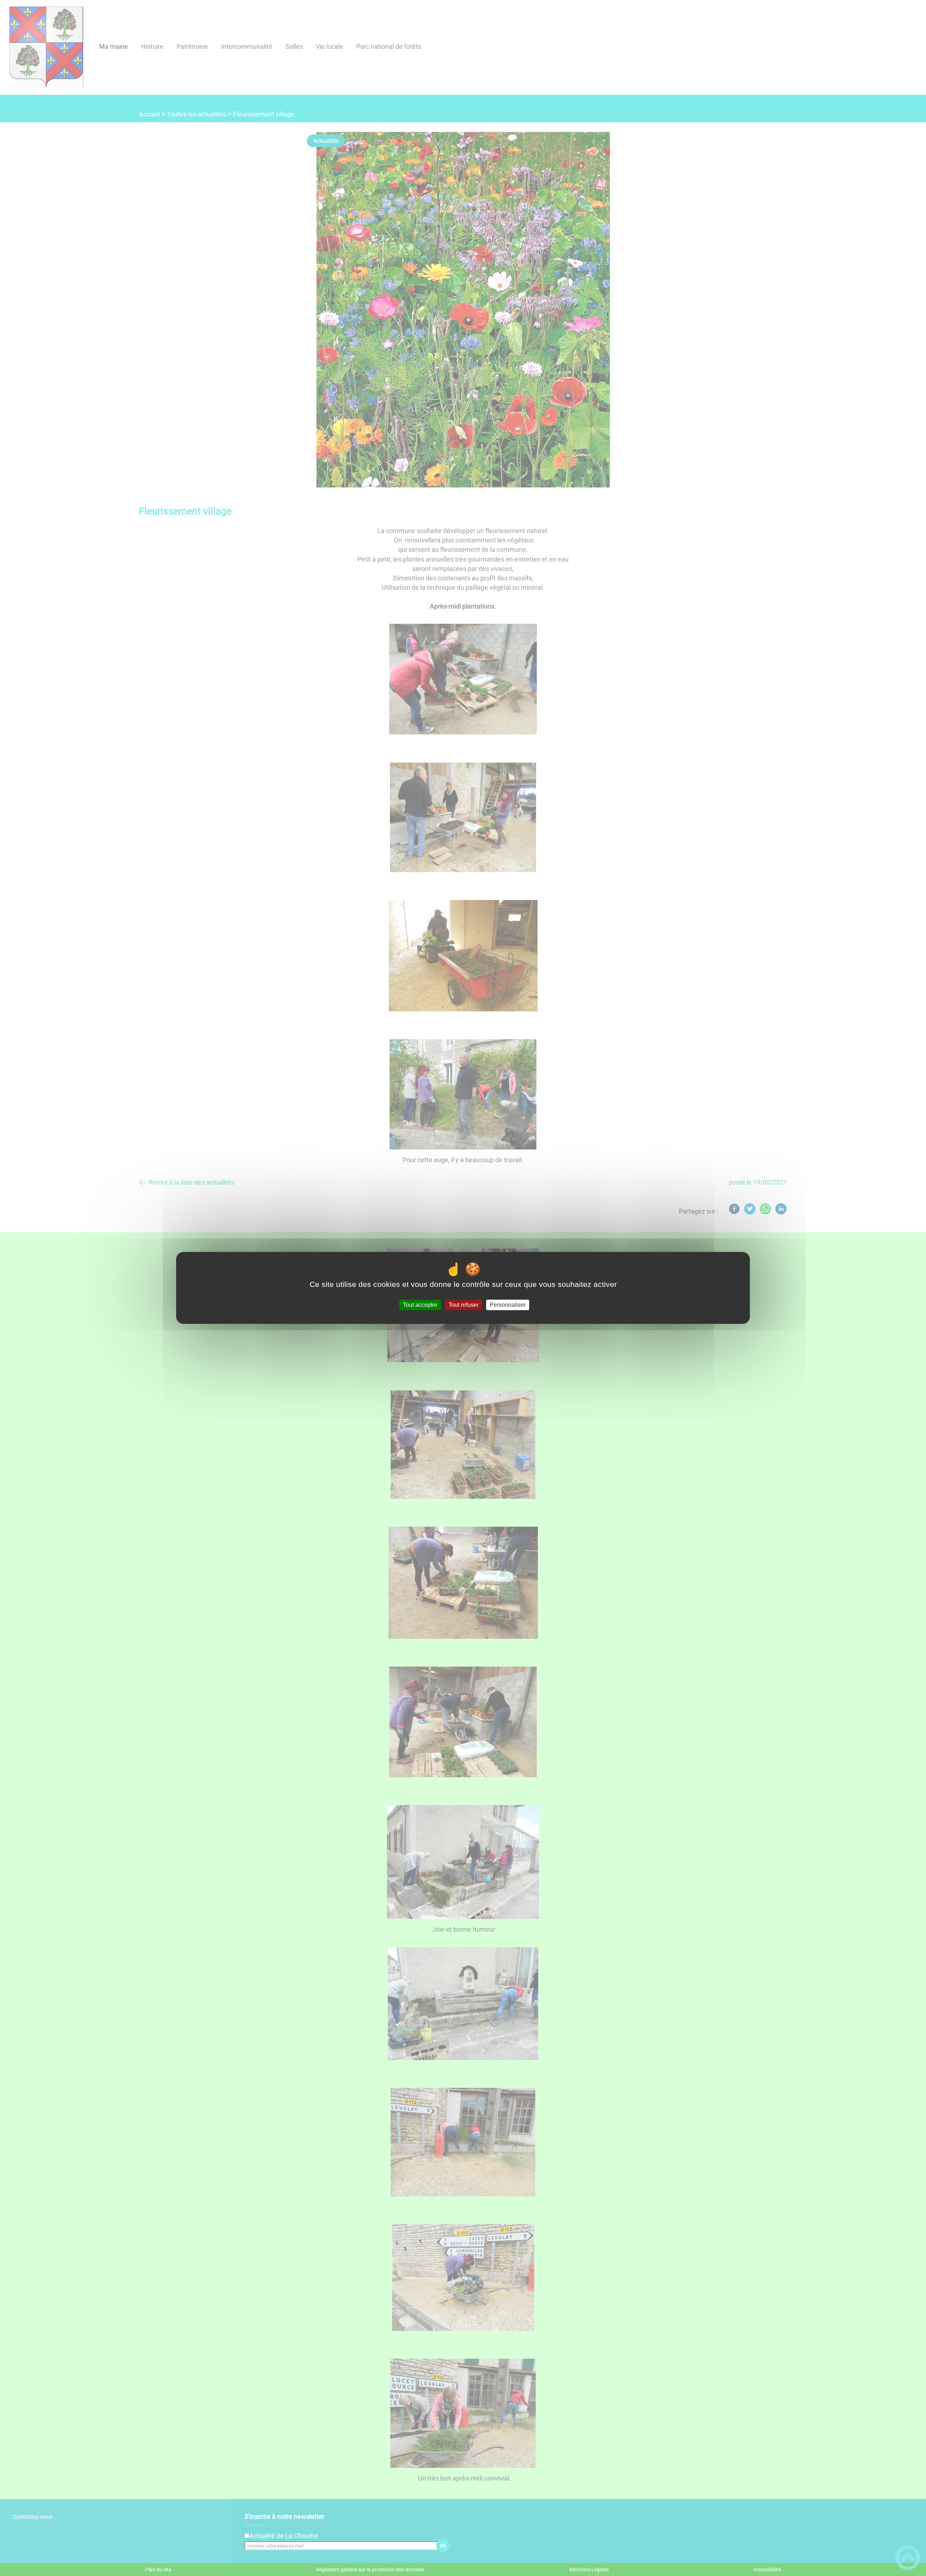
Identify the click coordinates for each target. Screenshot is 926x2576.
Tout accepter (420, 1305)
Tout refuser (464, 1305)
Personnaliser (508, 1305)
